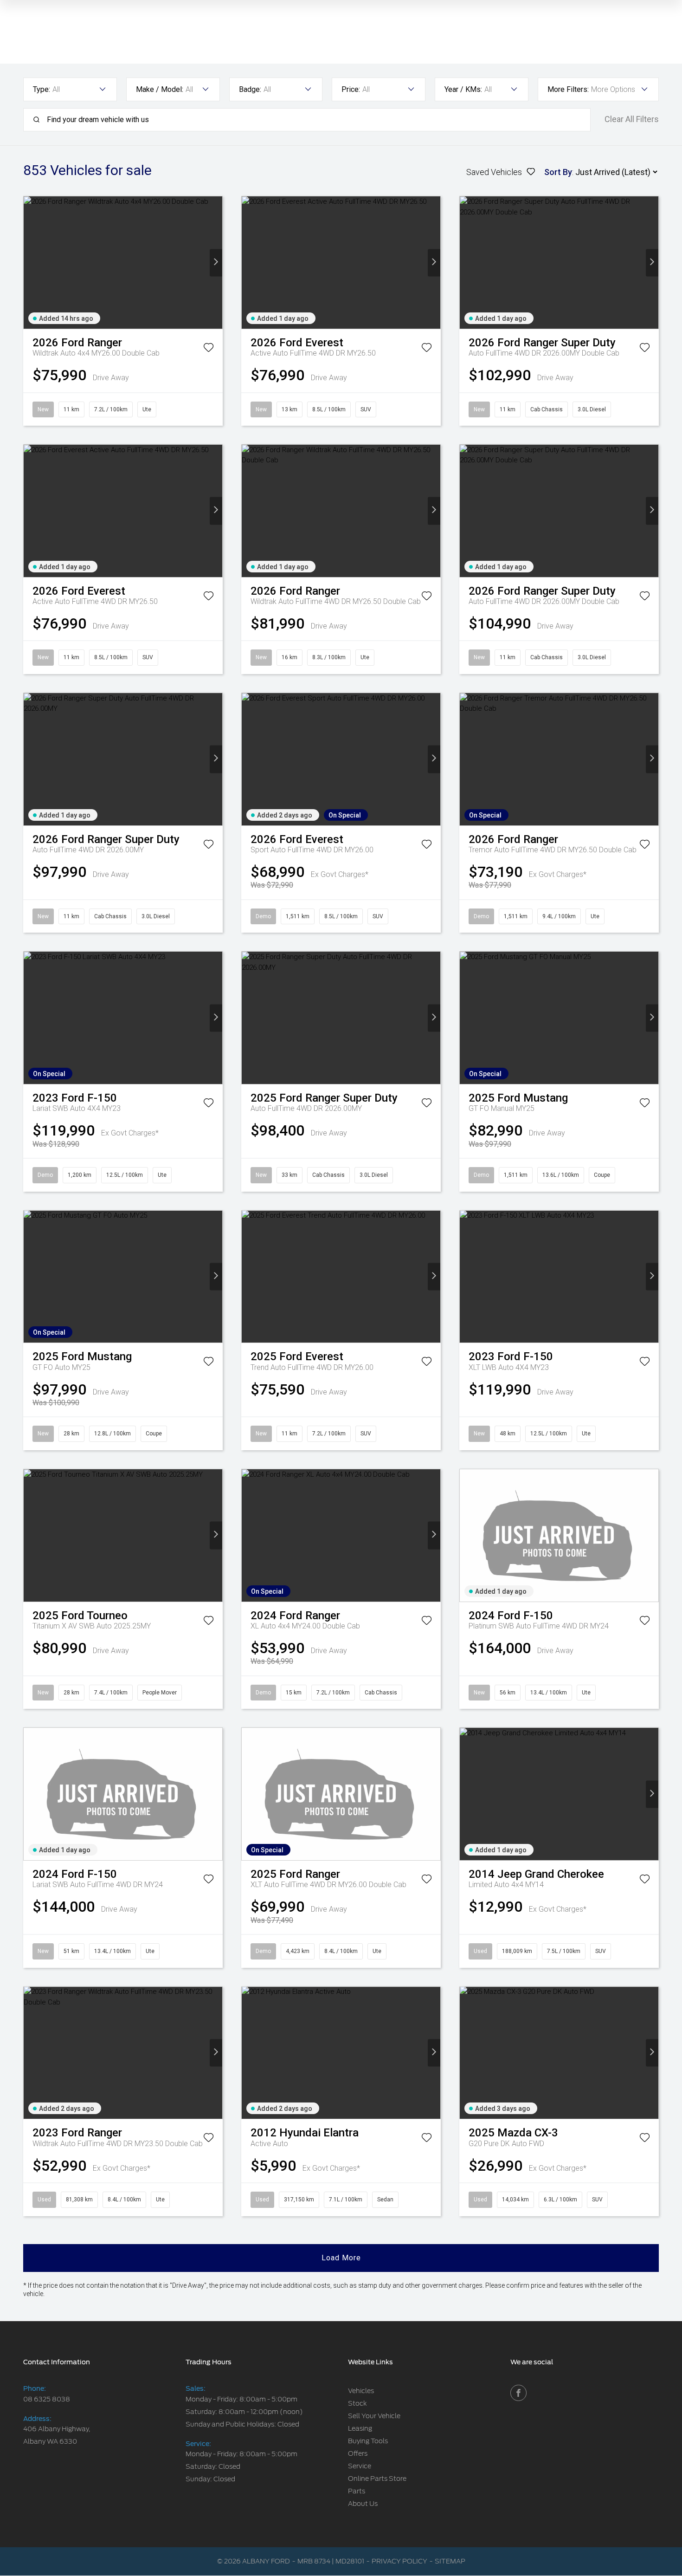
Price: (351, 89)
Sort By (558, 172)
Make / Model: (160, 89)
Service (360, 2466)
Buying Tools (368, 2441)
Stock (357, 2403)
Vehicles (361, 2391)
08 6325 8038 (47, 2399)
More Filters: (568, 89)
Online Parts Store (377, 2479)
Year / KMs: (463, 89)
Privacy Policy (399, 2561)
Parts (357, 2491)
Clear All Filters (632, 119)
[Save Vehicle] (209, 349)
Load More (341, 2258)
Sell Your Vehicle (374, 2416)
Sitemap (450, 2561)
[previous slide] (30, 263)
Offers (358, 2453)
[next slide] (216, 263)
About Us (363, 2504)
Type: (42, 89)
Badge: (250, 89)
